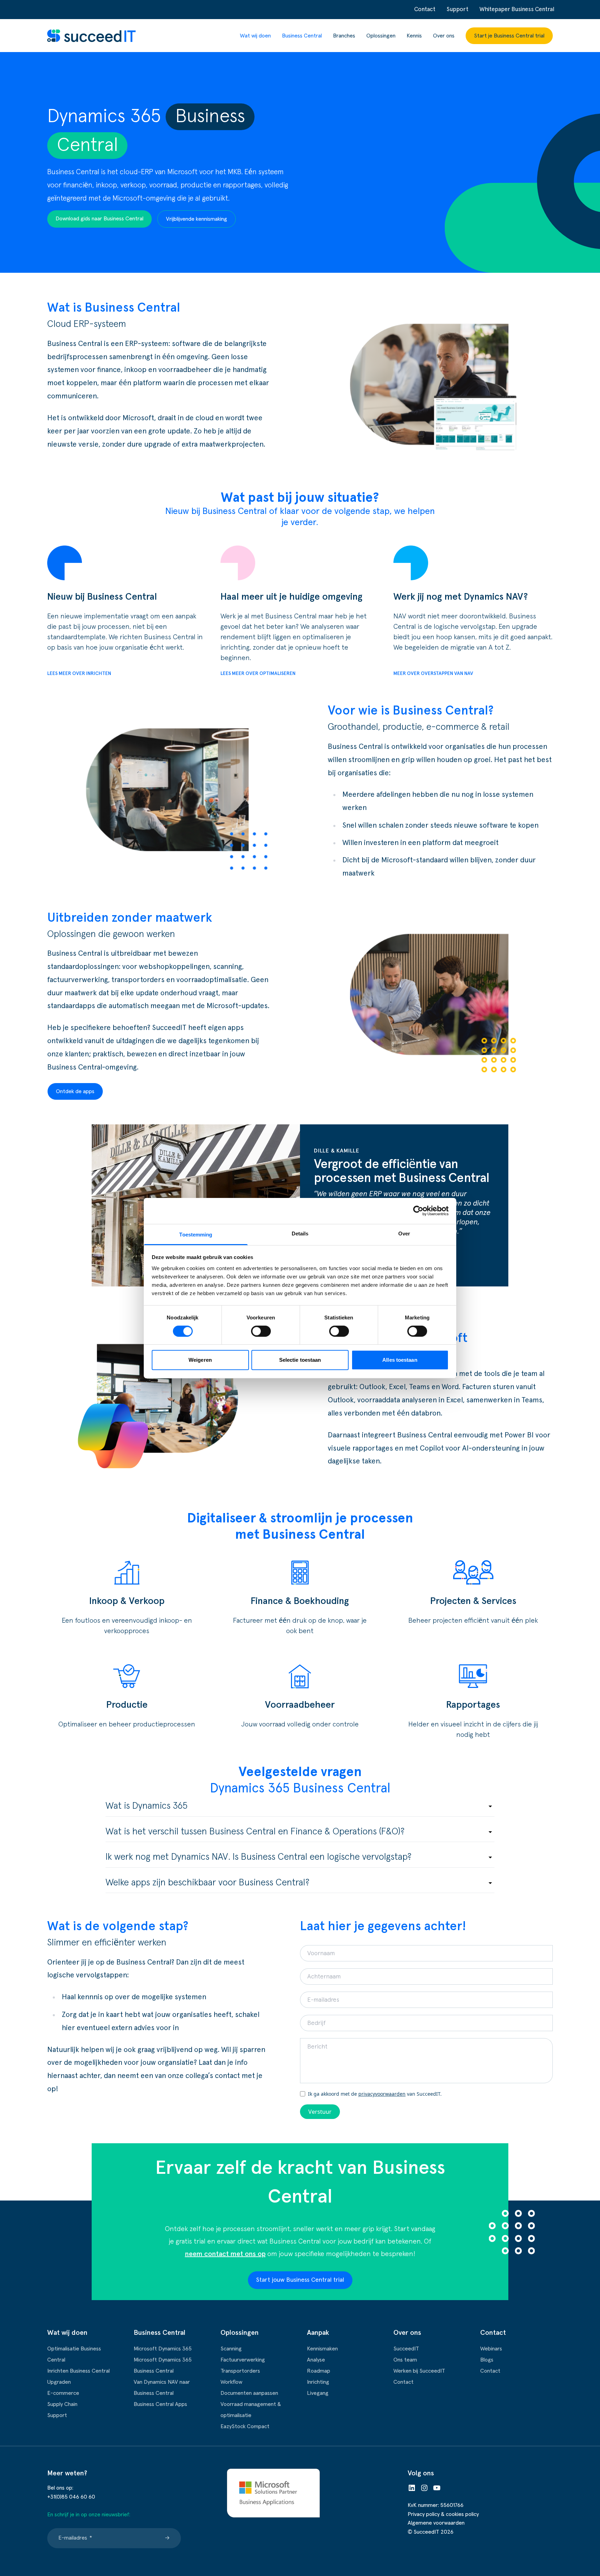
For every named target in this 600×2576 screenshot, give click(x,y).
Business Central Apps (160, 2404)
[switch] (261, 1331)
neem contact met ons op (225, 2254)
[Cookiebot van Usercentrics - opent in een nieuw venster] (418, 1211)
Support (457, 10)
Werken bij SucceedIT (419, 2371)
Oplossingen (381, 36)
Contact (425, 10)
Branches (344, 36)
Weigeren (200, 1360)
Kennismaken (322, 2349)
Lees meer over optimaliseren (258, 674)
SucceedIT (406, 2349)
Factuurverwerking (243, 2360)
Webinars (491, 2349)
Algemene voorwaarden (436, 2523)
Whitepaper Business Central (517, 10)
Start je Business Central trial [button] (509, 36)
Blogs (487, 2360)
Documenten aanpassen (249, 2393)
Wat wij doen (255, 36)
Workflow (231, 2382)
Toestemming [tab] (196, 1234)
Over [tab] (404, 1233)
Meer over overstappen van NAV (433, 674)
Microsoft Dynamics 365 (163, 2349)
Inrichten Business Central (78, 2371)
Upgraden (59, 2382)
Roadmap (319, 2371)
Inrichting (318, 2382)
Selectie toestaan (300, 1360)
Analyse (316, 2360)
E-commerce (63, 2393)
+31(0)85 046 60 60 (71, 2497)
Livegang (318, 2393)
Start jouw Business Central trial (300, 2280)
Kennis (414, 36)
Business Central (302, 36)
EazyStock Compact (245, 2426)
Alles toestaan (400, 1360)
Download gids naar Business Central (99, 219)
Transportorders (240, 2371)
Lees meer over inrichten (79, 674)
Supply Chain (62, 2404)
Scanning (231, 2349)
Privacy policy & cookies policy (443, 2514)
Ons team (405, 2360)
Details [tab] (300, 1233)
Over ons (444, 36)
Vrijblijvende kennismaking (197, 219)
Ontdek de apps (75, 1091)
